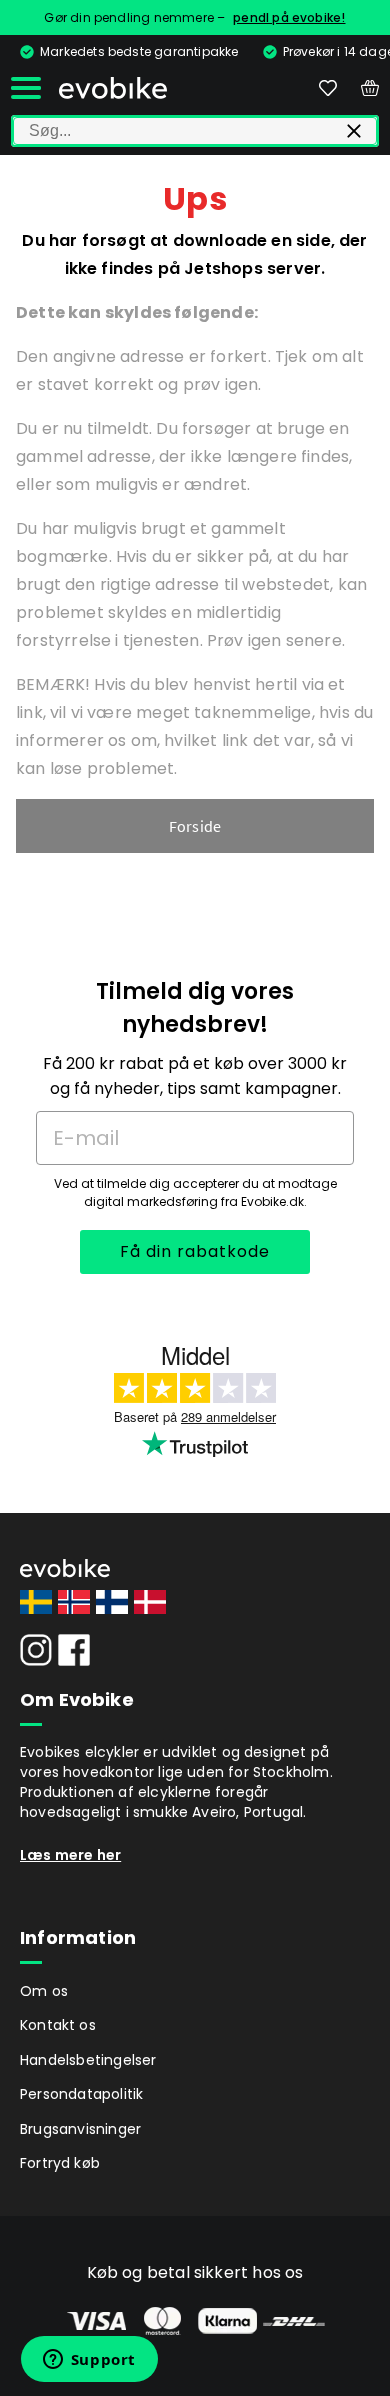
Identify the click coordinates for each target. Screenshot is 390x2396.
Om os (44, 1991)
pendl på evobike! (289, 17)
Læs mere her (70, 1855)
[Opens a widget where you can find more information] (89, 2361)
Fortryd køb (60, 2163)
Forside (195, 826)
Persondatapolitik (81, 2094)
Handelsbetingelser (88, 2060)
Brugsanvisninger (80, 2129)
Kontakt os (58, 2025)
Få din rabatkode (195, 1251)
